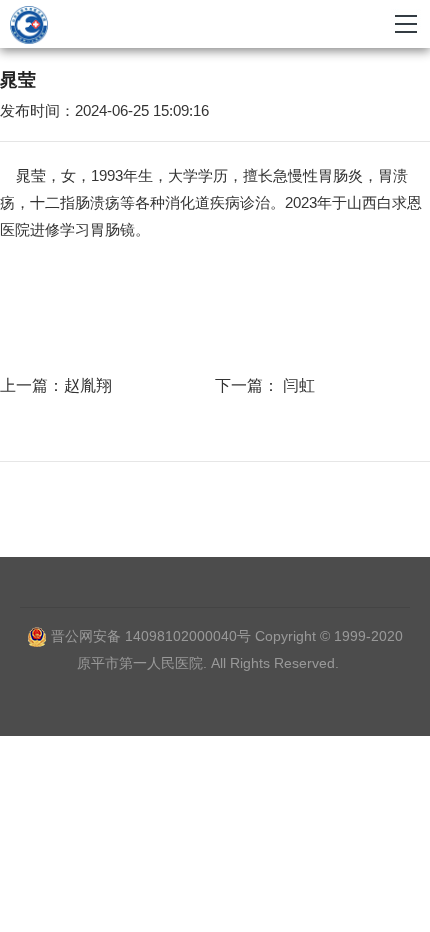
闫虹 (297, 385)
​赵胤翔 (88, 385)
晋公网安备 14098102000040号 (151, 636)
